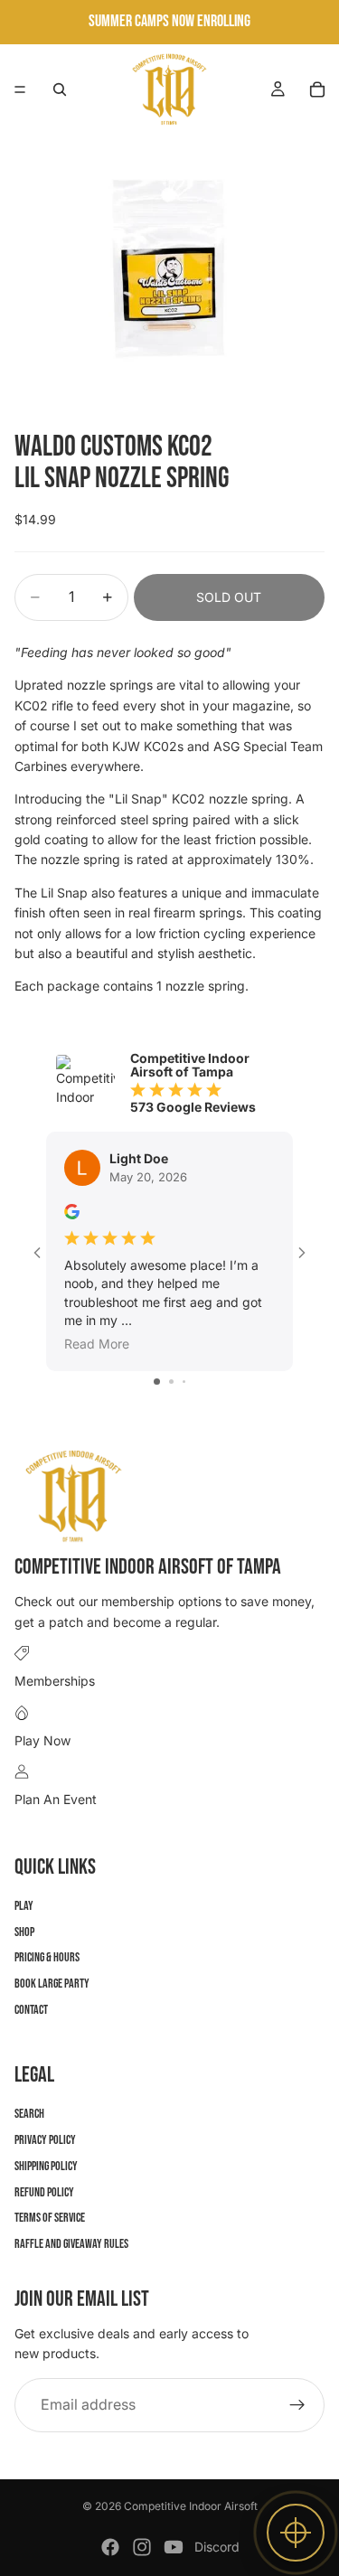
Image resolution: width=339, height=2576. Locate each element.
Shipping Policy (46, 2166)
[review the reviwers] (72, 1212)
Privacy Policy (45, 2140)
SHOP (24, 1932)
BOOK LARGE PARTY (52, 1984)
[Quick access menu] (296, 2533)
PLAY (24, 1906)
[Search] (60, 89)
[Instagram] (142, 2547)
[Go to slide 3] (184, 1382)
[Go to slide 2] (171, 1382)
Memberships (55, 1681)
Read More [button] (97, 1344)
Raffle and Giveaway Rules (71, 2244)
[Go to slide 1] (157, 1382)
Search (29, 2114)
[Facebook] (110, 2547)
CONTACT (31, 2010)
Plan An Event (56, 1799)
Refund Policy (44, 2192)
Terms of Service (50, 2218)
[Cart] (317, 89)
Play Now (42, 1740)
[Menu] (20, 89)
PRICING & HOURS (47, 1957)
